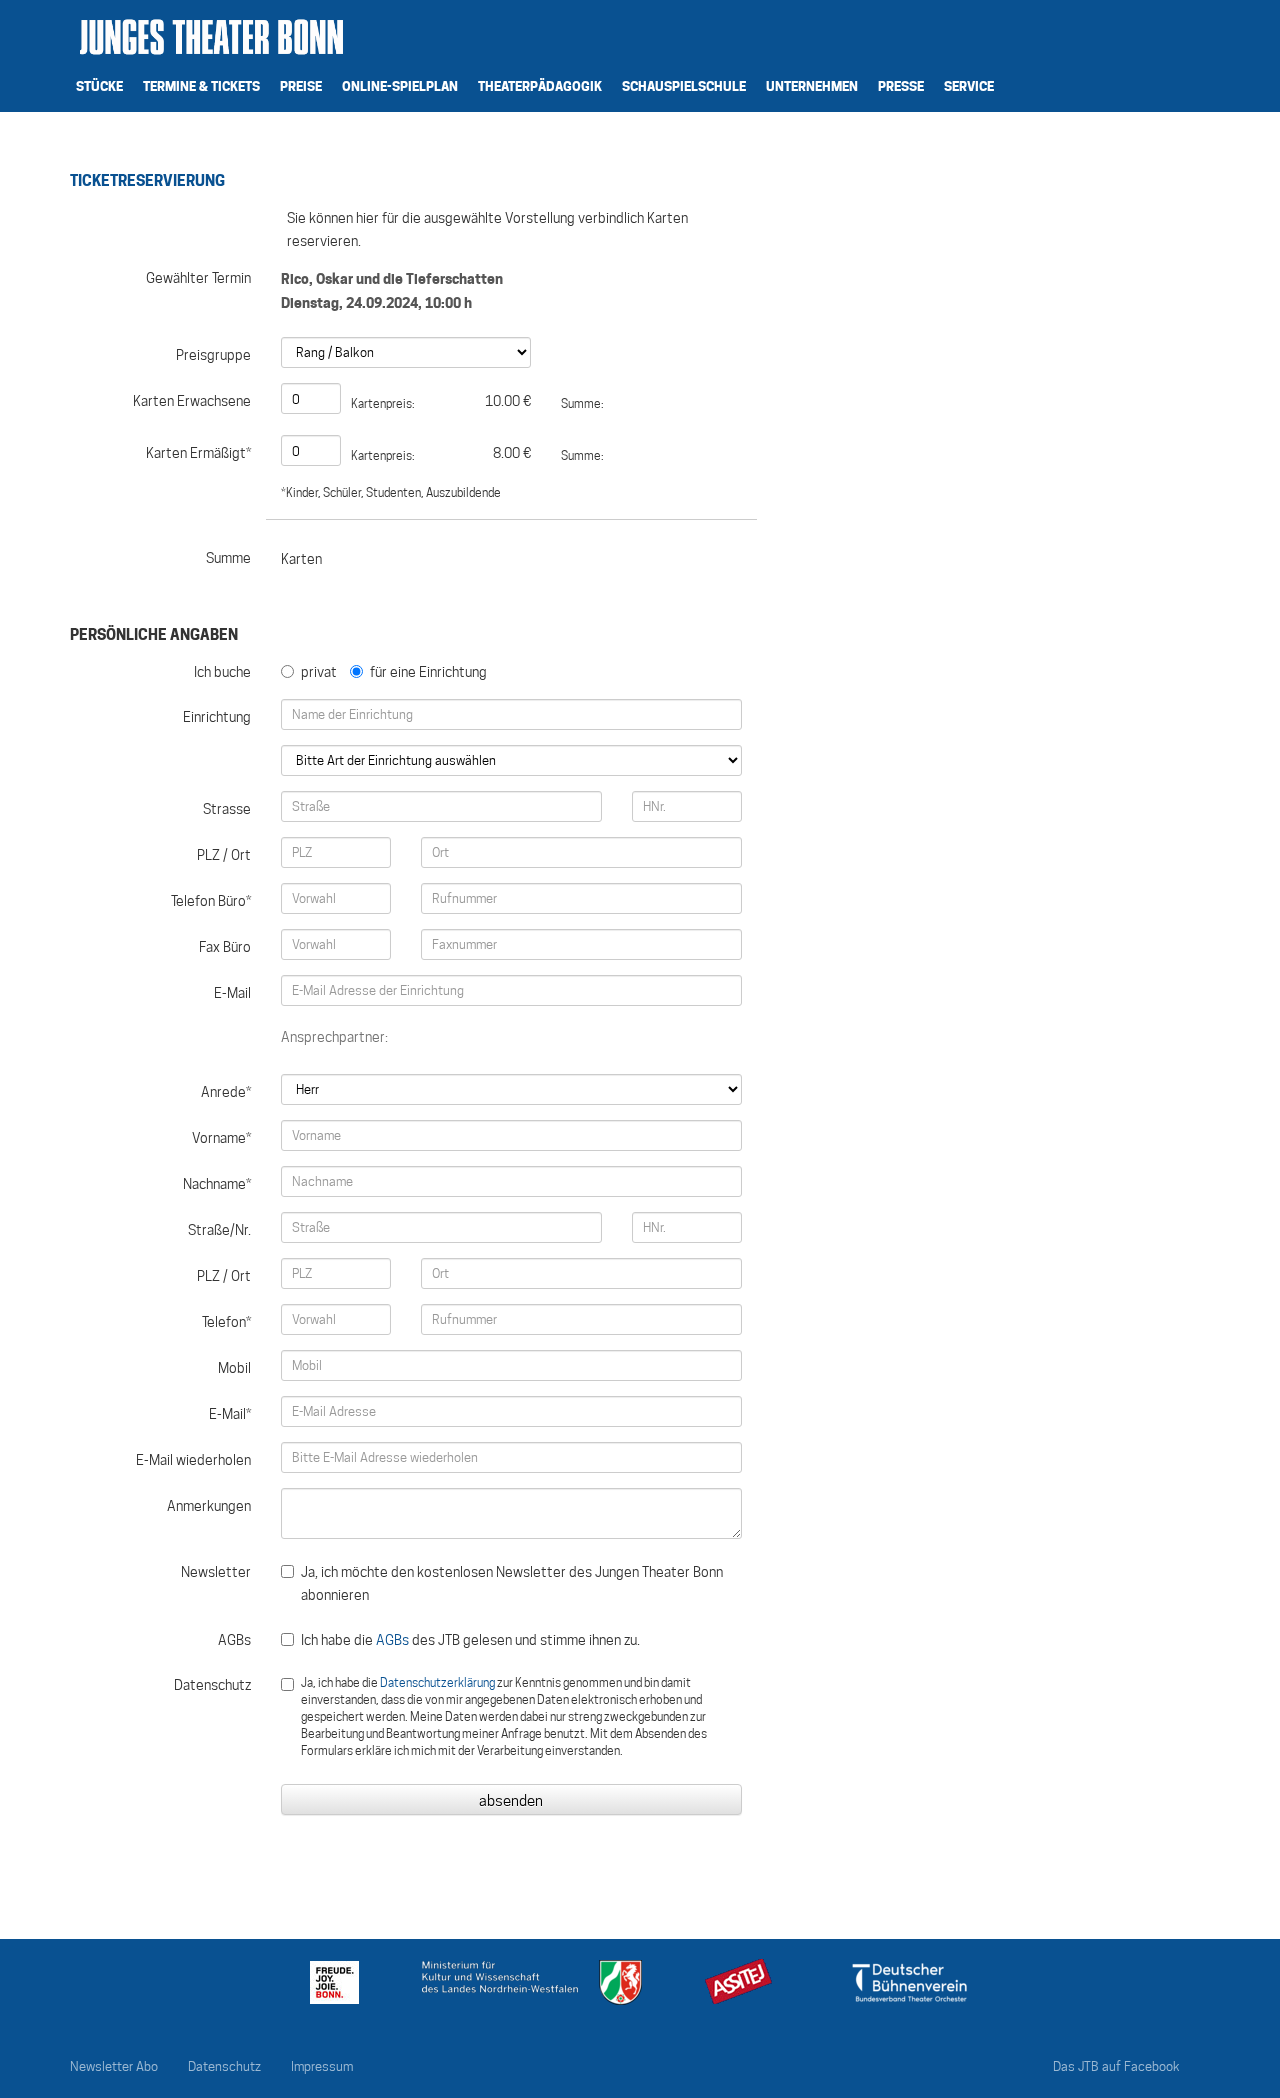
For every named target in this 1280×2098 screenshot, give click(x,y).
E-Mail (232, 993)
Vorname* (221, 1138)
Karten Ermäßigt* (198, 453)
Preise (301, 86)
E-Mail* (230, 1414)
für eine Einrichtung (428, 672)
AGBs (234, 1640)
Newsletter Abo (114, 2066)
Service (969, 86)
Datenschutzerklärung (437, 1682)
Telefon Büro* (211, 901)
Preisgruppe (213, 355)
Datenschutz (212, 1685)
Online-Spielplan (400, 86)
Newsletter (216, 1572)
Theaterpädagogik (540, 86)
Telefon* (226, 1322)
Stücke (99, 86)
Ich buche (222, 672)
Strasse (227, 809)
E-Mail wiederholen (193, 1460)
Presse (901, 86)
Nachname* (217, 1184)
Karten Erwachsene (192, 401)
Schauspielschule (684, 86)
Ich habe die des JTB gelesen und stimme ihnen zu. (470, 1640)
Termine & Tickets (201, 86)
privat (319, 672)
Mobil (234, 1368)
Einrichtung (217, 717)
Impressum (322, 2066)
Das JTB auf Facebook (1116, 2066)
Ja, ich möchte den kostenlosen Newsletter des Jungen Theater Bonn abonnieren (512, 1583)
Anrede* (226, 1092)
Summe (228, 558)
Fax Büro (225, 947)
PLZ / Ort (224, 855)
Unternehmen (812, 86)
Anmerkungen (209, 1506)
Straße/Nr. (219, 1230)
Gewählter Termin (198, 278)
